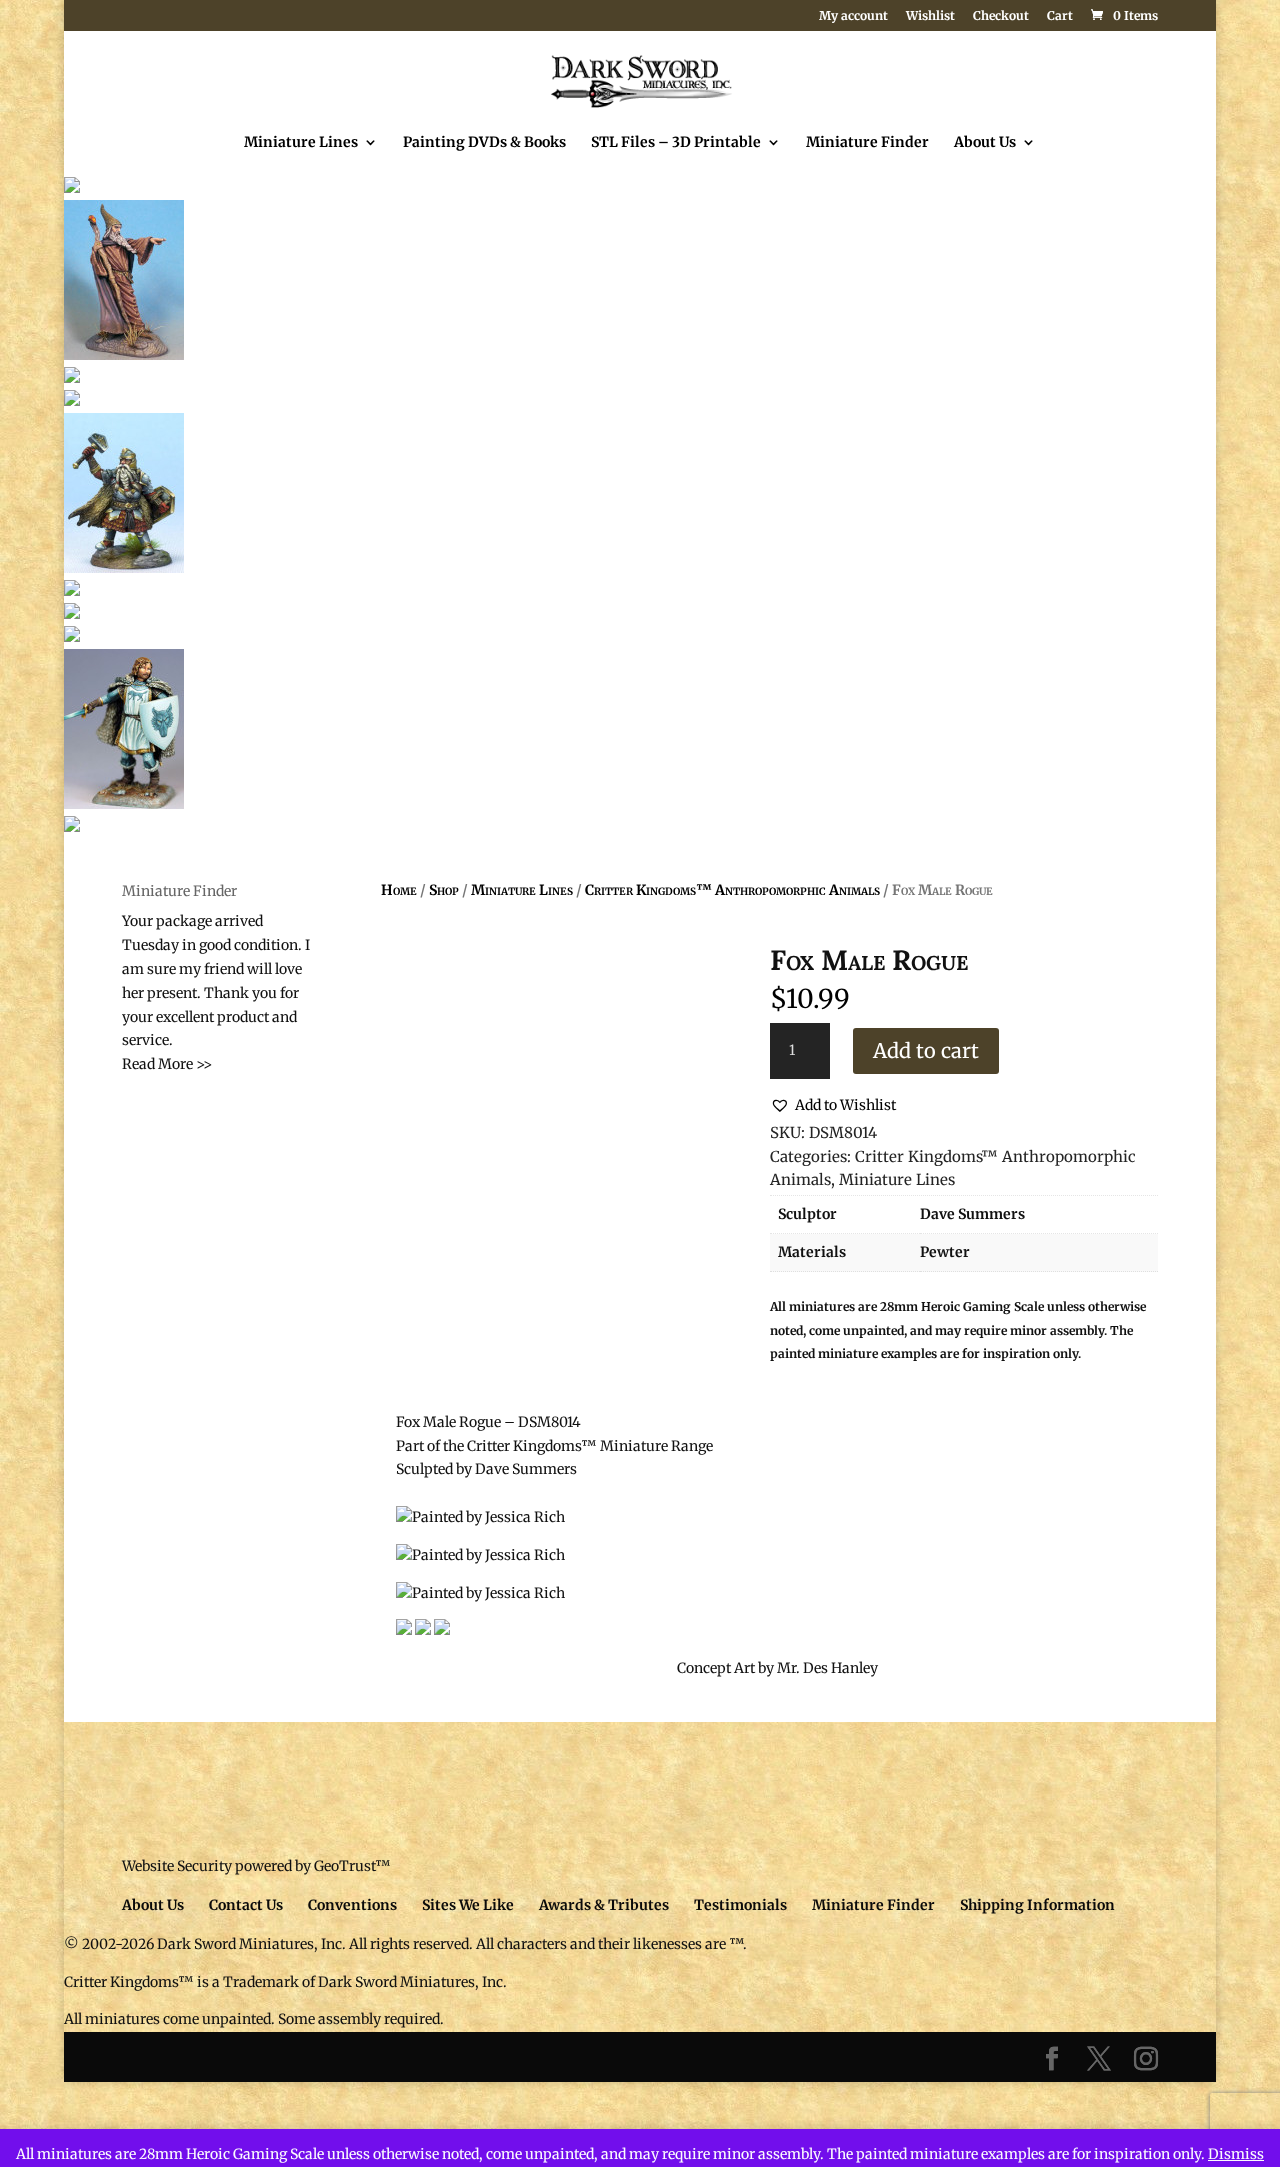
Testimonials (740, 1905)
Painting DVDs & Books (484, 143)
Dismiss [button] (1236, 2154)
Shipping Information (1037, 1905)
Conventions (352, 1905)
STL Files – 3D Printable (676, 143)
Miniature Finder (867, 143)
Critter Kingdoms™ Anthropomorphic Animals (732, 890)
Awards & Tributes (604, 1905)
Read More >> (167, 1064)
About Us (985, 143)
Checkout (1001, 16)
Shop (444, 890)
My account (853, 16)
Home (399, 890)
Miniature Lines (301, 143)
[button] (833, 1106)
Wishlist (930, 16)
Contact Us (246, 1905)
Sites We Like (468, 1905)
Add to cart (926, 1050)
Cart (1060, 16)
